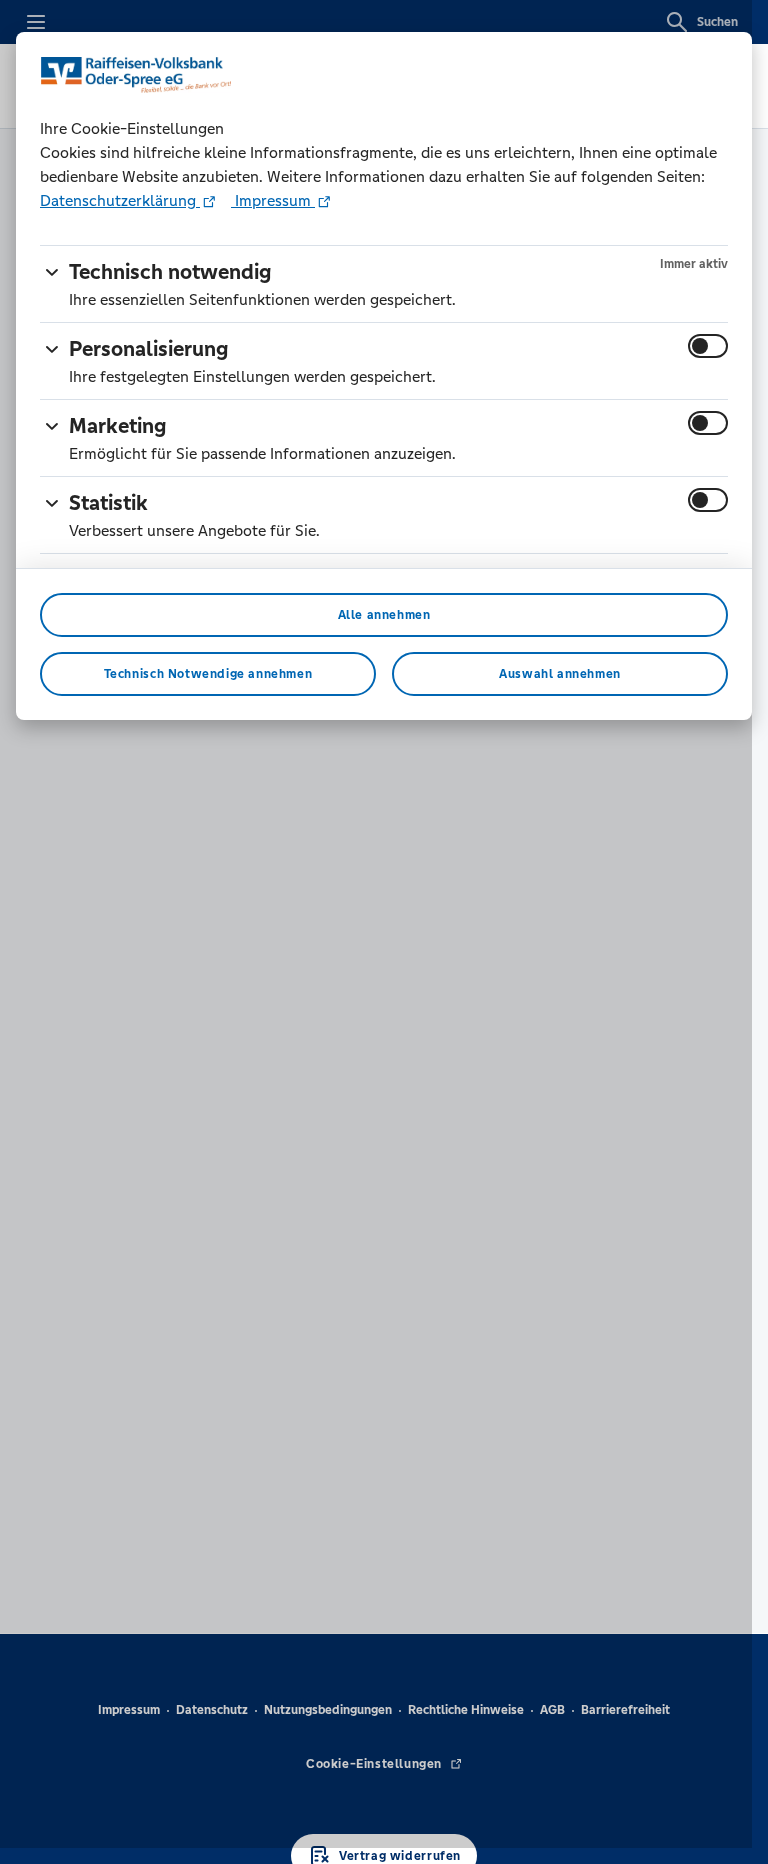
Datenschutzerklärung (120, 200)
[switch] (708, 346)
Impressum (273, 200)
